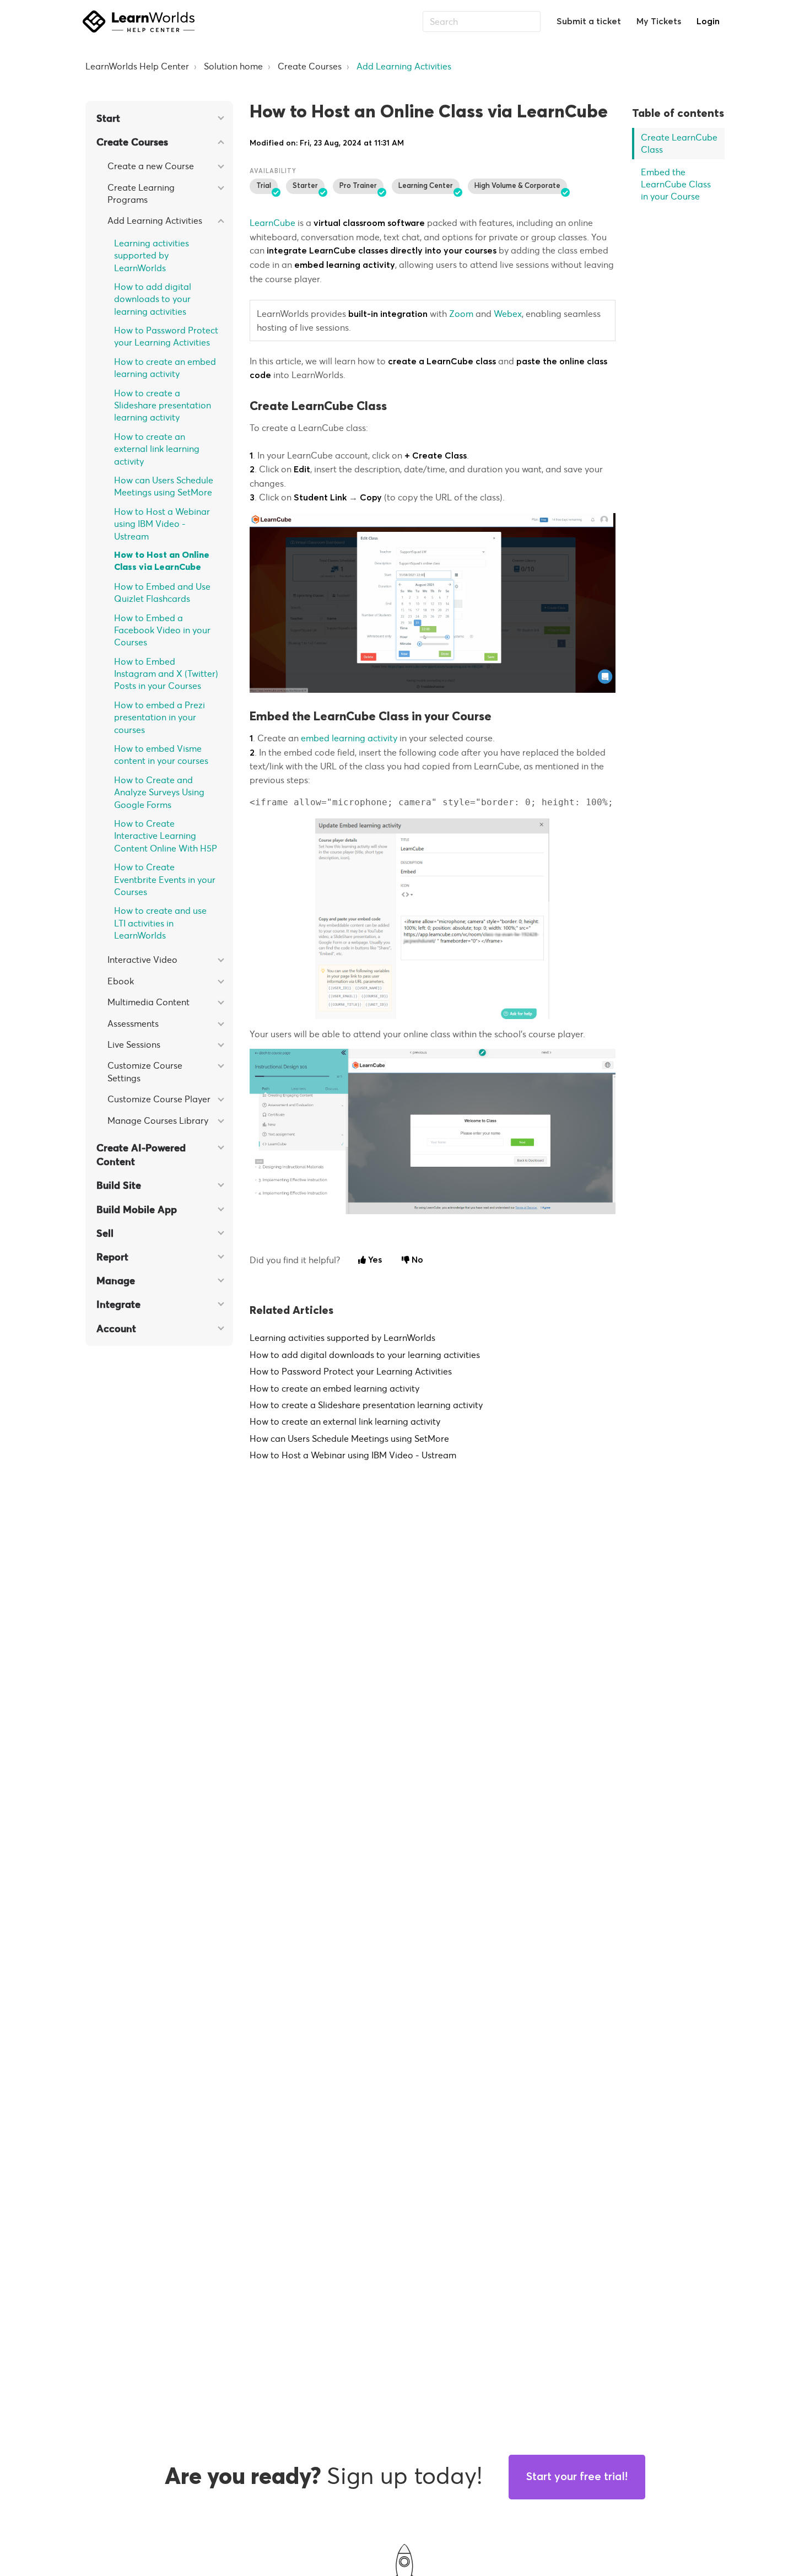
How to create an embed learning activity (165, 368)
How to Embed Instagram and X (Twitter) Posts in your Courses (166, 674)
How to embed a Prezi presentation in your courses (160, 717)
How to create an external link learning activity (157, 449)
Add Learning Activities (404, 66)
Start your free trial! (577, 2477)
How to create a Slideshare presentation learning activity (163, 405)
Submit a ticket (589, 21)
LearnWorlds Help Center (137, 66)
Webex (508, 314)
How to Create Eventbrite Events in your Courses (165, 879)
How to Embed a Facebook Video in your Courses (162, 630)
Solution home (233, 66)
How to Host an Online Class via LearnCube (162, 561)
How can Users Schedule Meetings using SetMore (164, 486)
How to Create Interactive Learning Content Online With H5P (166, 836)
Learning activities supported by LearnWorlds (152, 255)
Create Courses (310, 66)
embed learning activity (349, 738)
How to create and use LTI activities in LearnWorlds (160, 923)
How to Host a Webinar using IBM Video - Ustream (162, 524)
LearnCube (272, 223)
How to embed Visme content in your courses (161, 755)
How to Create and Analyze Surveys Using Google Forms (159, 792)
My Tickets (659, 21)
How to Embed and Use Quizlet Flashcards (162, 592)
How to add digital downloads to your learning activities (153, 299)
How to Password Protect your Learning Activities (166, 336)
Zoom (461, 314)
